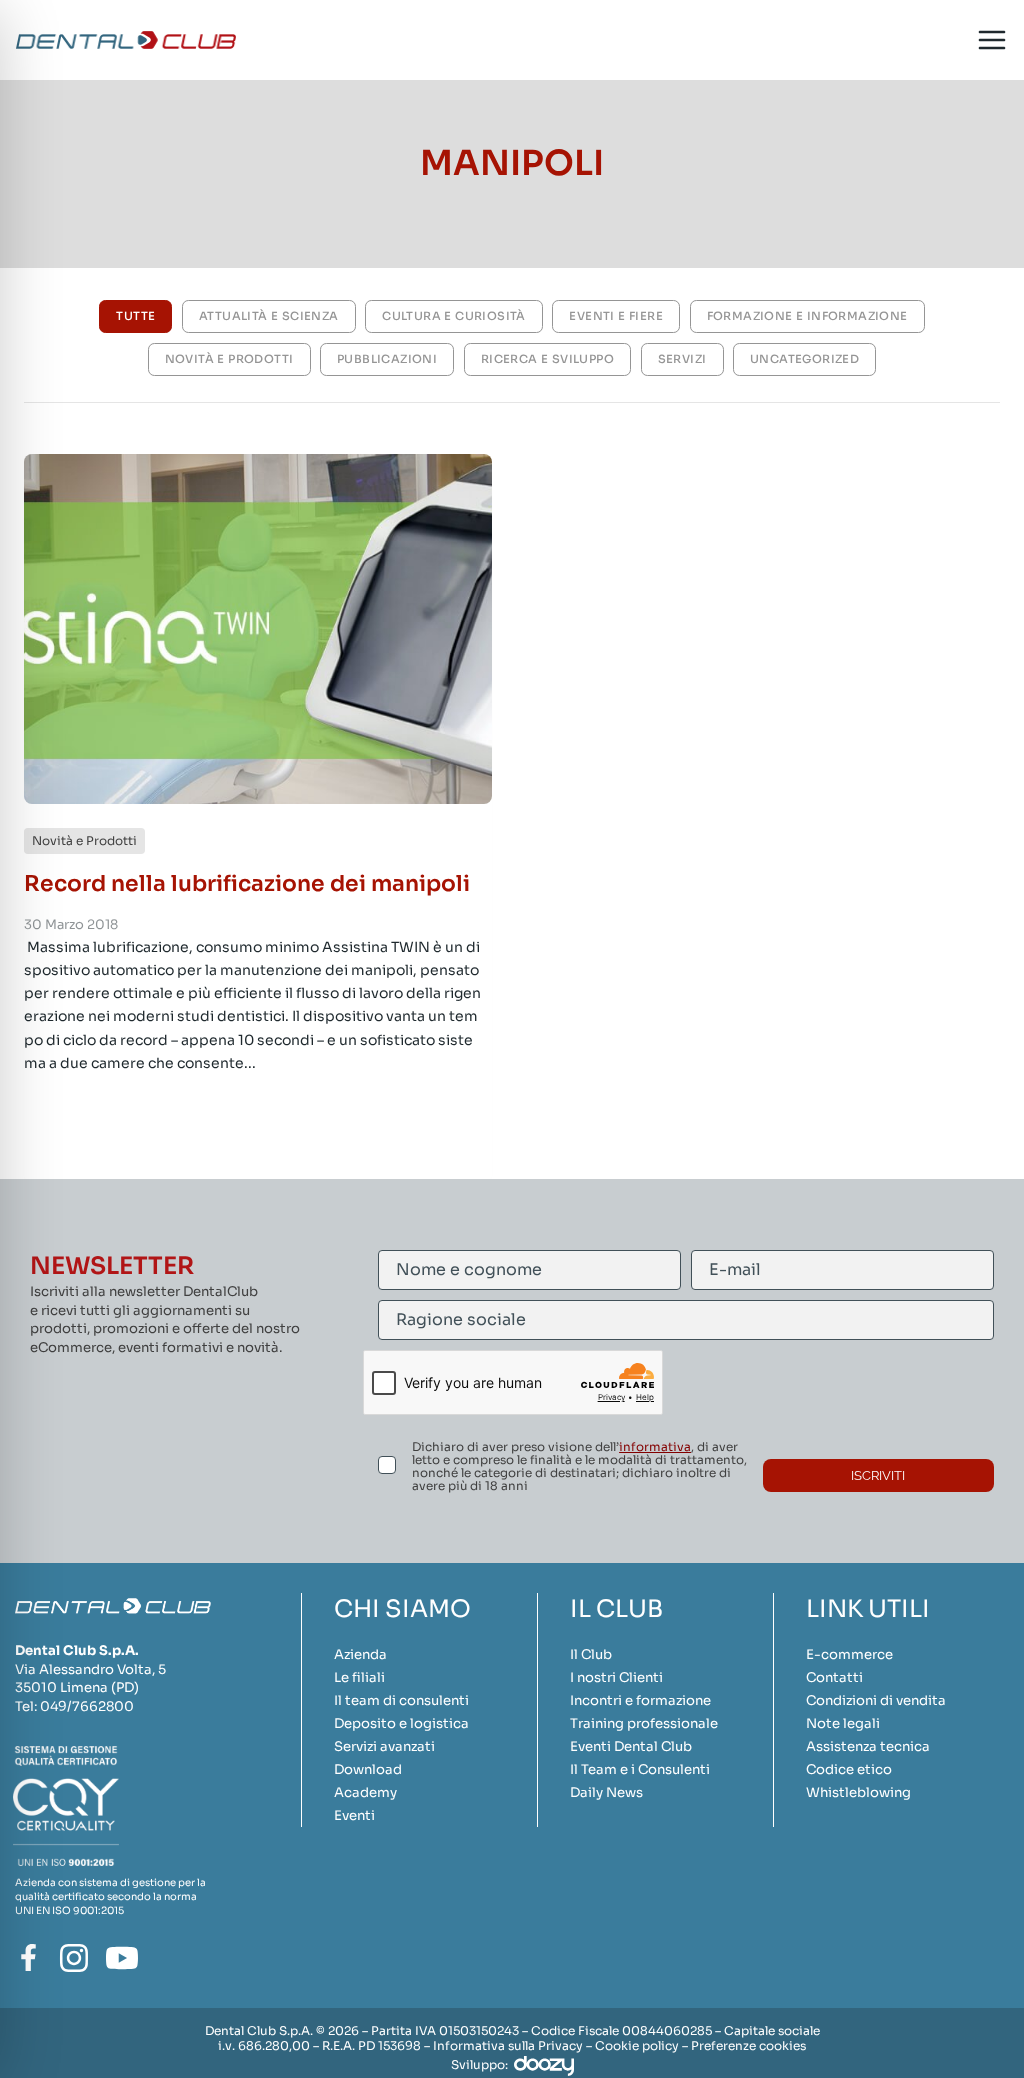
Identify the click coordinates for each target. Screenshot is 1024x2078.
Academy (365, 1792)
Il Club (591, 1654)
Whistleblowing (858, 1792)
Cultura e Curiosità (454, 316)
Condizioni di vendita (876, 1700)
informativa (655, 1446)
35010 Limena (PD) (77, 1687)
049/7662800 (87, 1706)
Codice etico (849, 1769)
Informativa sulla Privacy (508, 2045)
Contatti (834, 1677)
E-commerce (849, 1654)
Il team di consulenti (401, 1700)
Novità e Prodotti (229, 359)
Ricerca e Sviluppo (547, 359)
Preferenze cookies (748, 2045)
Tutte (135, 316)
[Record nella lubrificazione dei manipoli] (258, 629)
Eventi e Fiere (616, 316)
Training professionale (644, 1723)
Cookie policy (637, 2045)
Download (368, 1769)
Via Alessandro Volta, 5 (90, 1669)
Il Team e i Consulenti (640, 1769)
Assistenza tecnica (868, 1746)
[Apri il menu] (991, 40)
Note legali (843, 1723)
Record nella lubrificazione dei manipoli (247, 883)
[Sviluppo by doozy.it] (544, 2064)
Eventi (354, 1815)
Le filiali (359, 1677)
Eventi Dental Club (631, 1746)
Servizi (682, 359)
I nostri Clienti (616, 1677)
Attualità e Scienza (269, 316)
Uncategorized (804, 359)
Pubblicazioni (387, 359)
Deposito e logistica (401, 1723)
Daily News (606, 1792)
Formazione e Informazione (807, 316)
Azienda (360, 1654)
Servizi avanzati (384, 1746)
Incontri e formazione (640, 1700)
